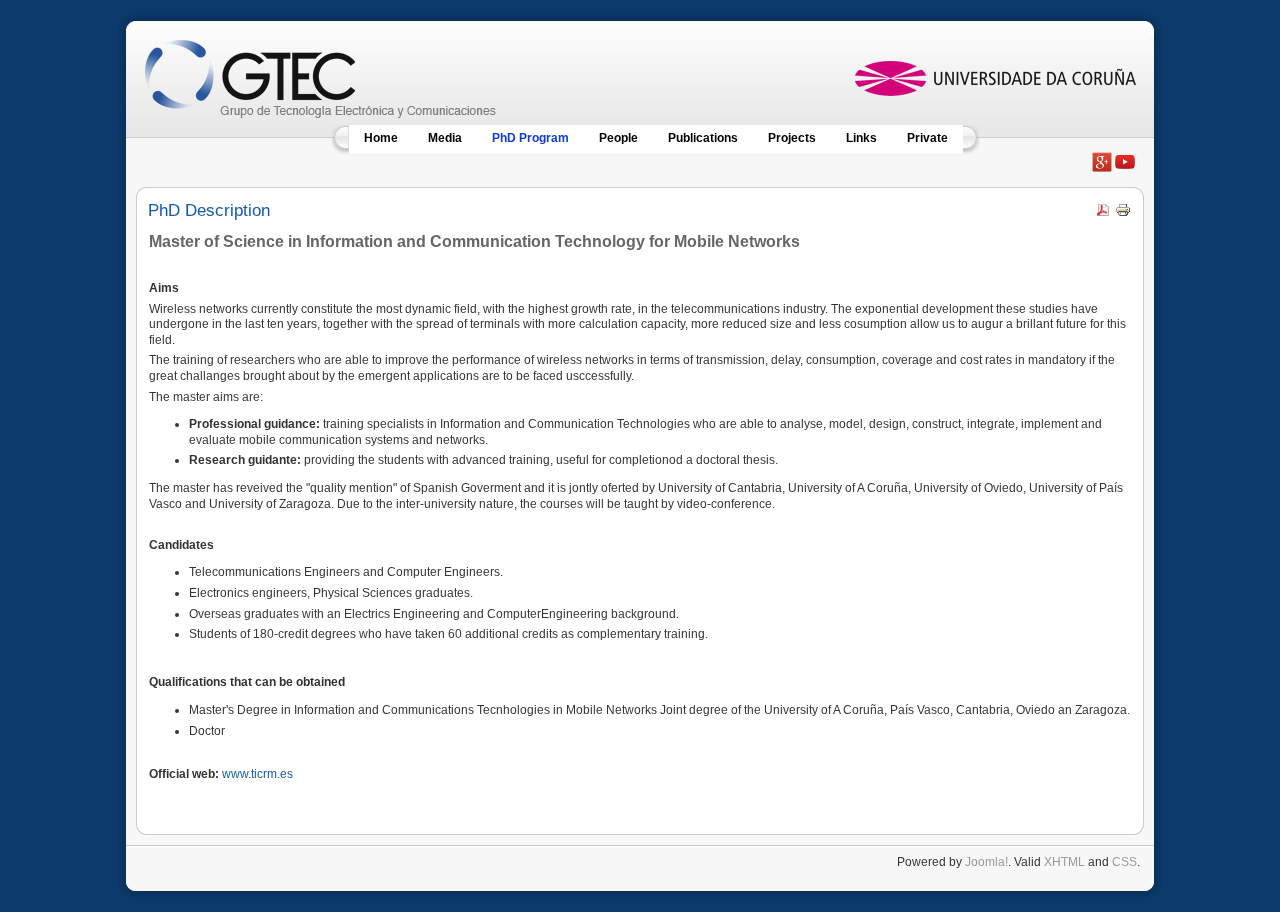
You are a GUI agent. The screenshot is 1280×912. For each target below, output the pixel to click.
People (618, 138)
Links (861, 138)
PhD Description (209, 210)
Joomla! (986, 862)
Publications (703, 138)
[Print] (1123, 214)
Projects (792, 138)
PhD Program (530, 138)
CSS (1124, 862)
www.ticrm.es (257, 774)
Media (445, 138)
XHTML (1064, 862)
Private (927, 138)
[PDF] (1103, 214)
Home (381, 138)
